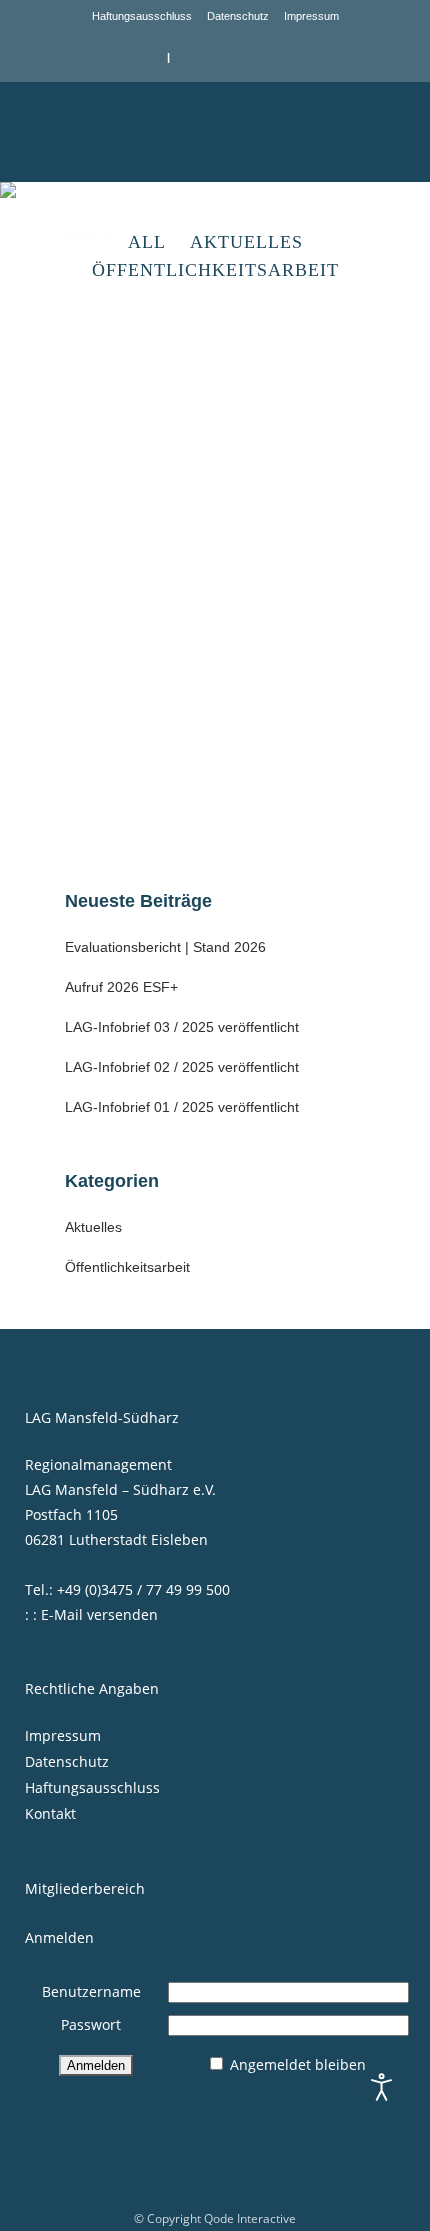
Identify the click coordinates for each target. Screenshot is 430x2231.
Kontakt (50, 1813)
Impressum (311, 16)
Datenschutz (238, 16)
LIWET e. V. (128, 653)
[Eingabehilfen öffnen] (382, 2087)
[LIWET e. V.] (215, 474)
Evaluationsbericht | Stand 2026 (165, 947)
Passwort (91, 2024)
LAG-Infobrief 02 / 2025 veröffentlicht (182, 1067)
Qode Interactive (250, 2218)
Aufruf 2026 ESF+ (121, 987)
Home (82, 233)
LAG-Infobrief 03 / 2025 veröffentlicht (182, 1027)
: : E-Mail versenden (91, 1614)
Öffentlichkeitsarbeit (127, 1267)
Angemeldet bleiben (298, 2064)
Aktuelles (93, 1227)
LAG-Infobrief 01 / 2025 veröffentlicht (182, 1107)
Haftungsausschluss (142, 16)
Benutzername (91, 1991)
